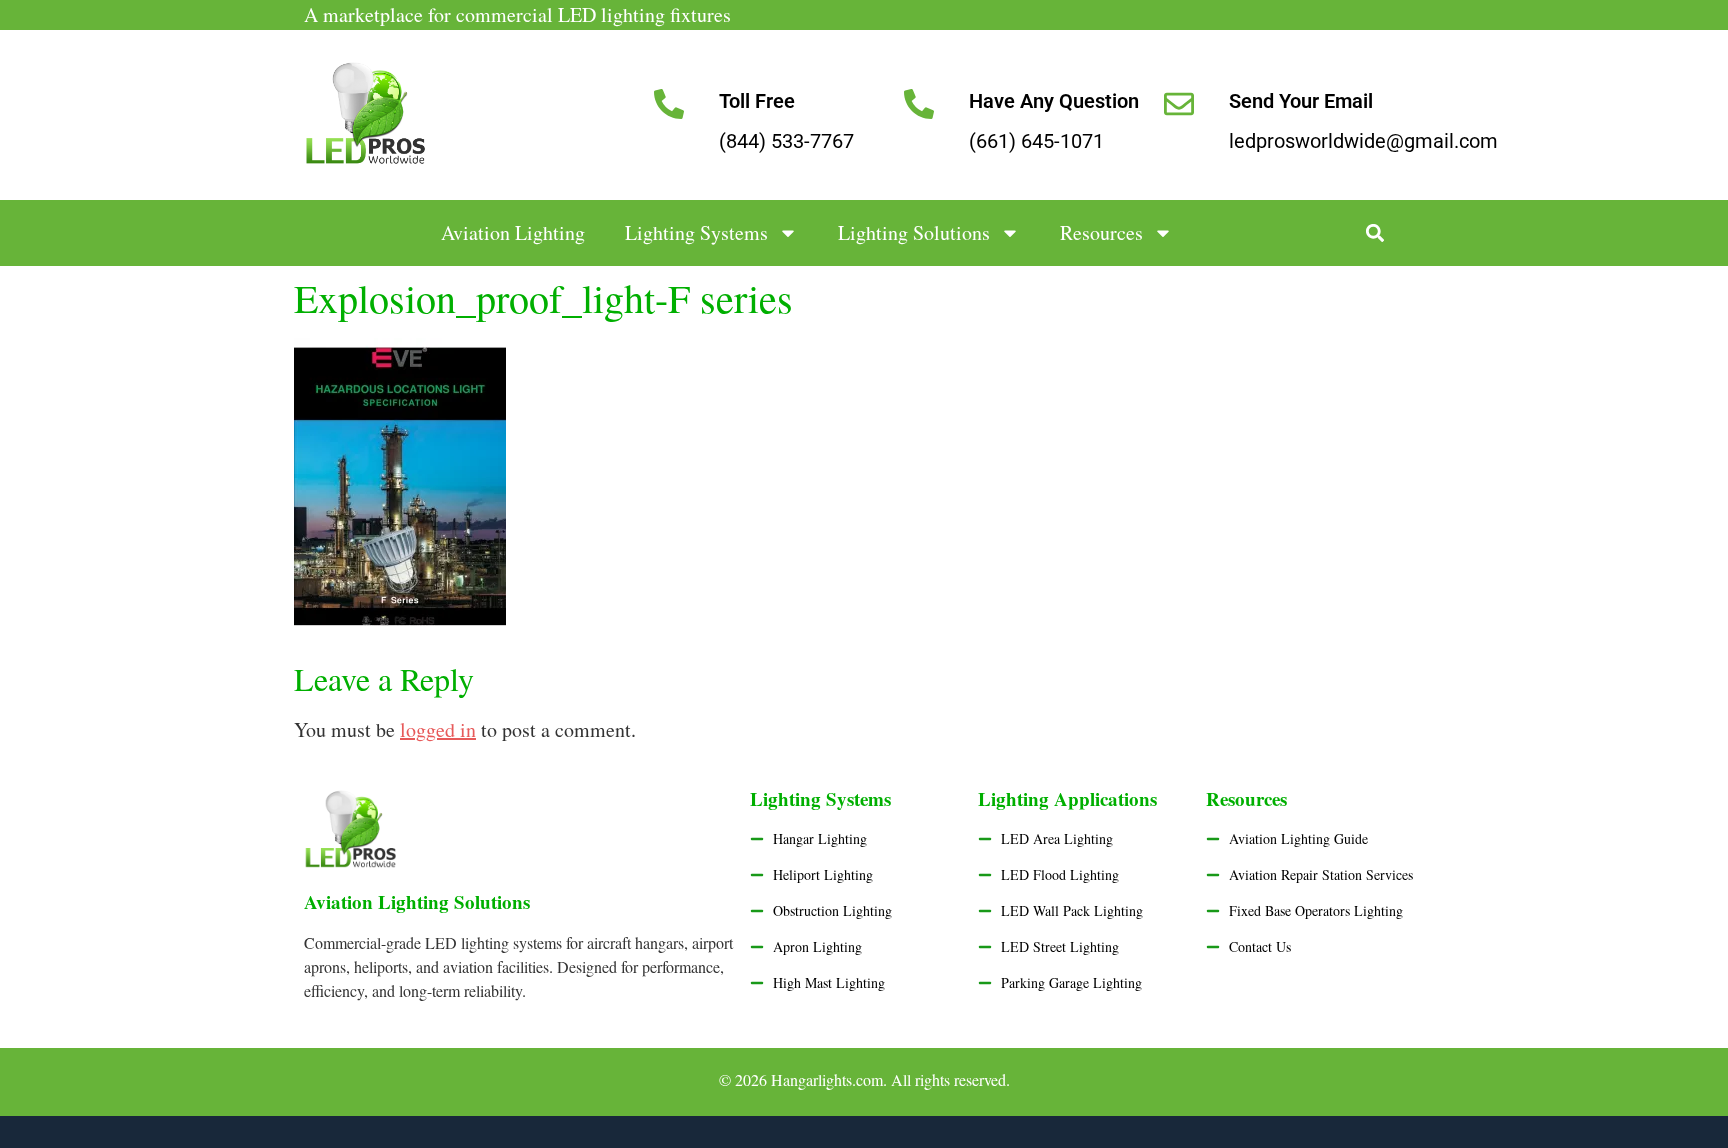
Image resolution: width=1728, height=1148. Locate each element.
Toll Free (757, 101)
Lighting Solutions (914, 232)
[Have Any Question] (919, 104)
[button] (1375, 233)
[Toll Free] (669, 104)
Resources (1101, 232)
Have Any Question (1054, 101)
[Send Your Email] (1179, 104)
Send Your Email (1301, 101)
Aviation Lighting (513, 232)
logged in (438, 729)
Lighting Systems (696, 232)
